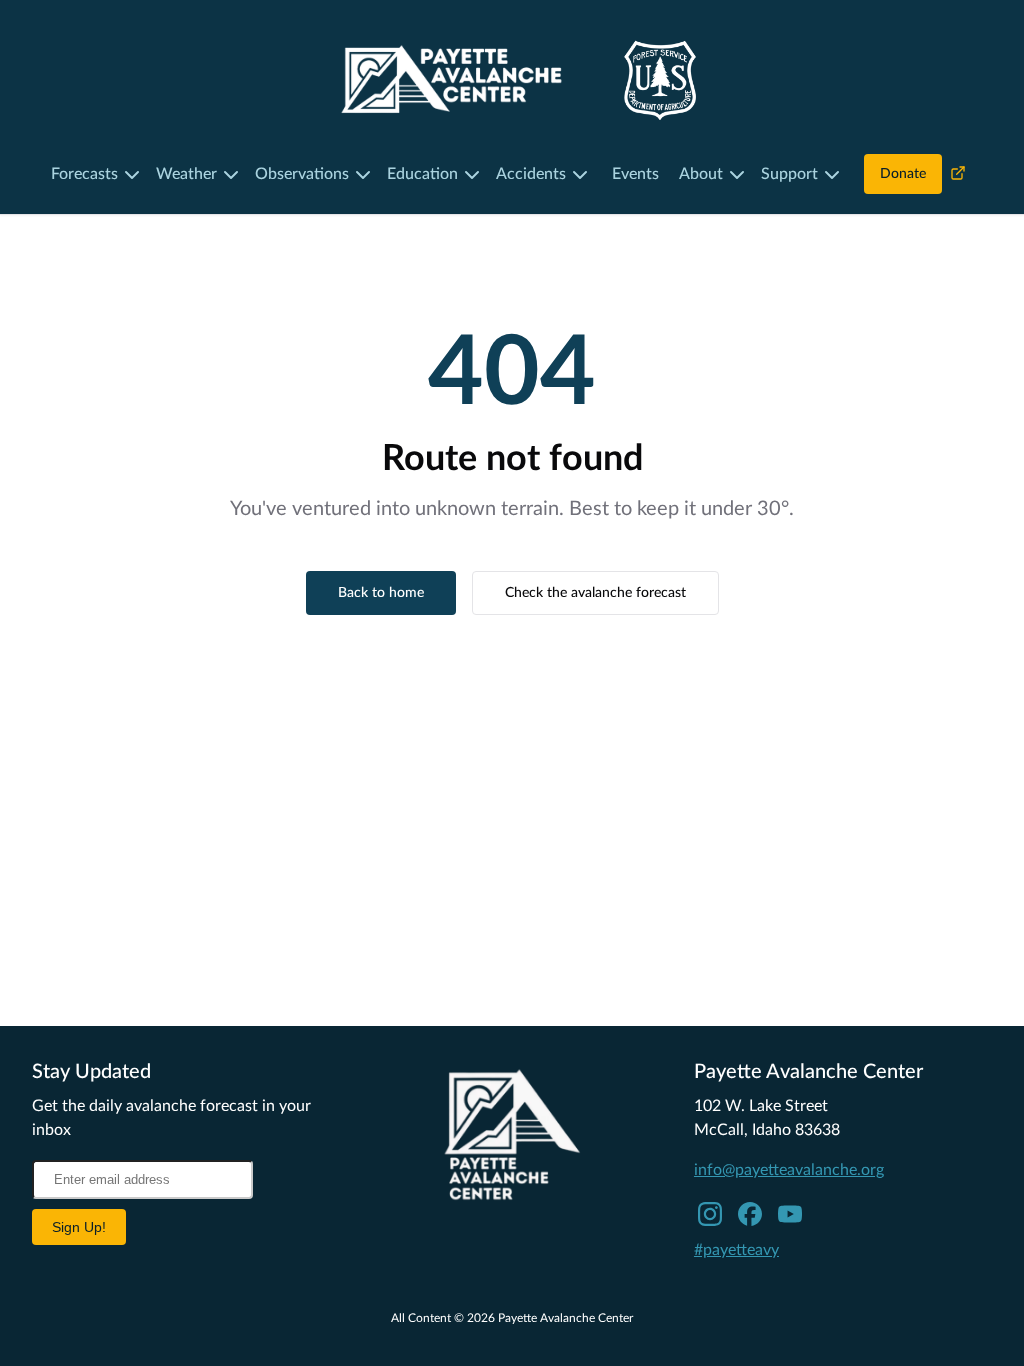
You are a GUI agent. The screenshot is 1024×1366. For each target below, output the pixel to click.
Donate (903, 174)
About (701, 174)
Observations (302, 174)
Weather (186, 174)
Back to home (381, 593)
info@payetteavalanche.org (789, 1170)
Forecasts (84, 174)
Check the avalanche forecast (595, 593)
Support (789, 174)
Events (635, 174)
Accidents (531, 174)
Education (422, 174)
